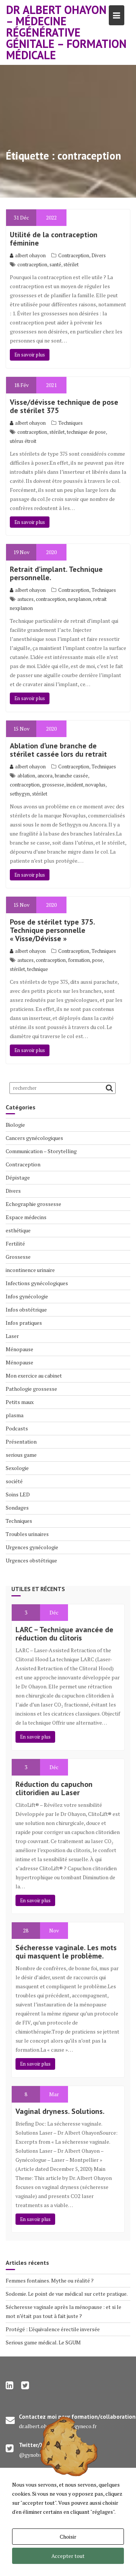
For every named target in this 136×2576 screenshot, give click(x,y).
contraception (32, 264)
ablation (26, 776)
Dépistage (18, 1177)
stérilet (71, 264)
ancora (45, 776)
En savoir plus (30, 355)
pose (97, 960)
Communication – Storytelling (41, 1151)
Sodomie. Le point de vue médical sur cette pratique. (67, 2294)
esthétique (18, 1230)
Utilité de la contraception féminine (54, 239)
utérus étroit (23, 441)
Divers (99, 255)
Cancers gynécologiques (34, 1138)
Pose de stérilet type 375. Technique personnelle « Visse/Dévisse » (52, 930)
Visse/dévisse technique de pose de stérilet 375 (64, 406)
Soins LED (18, 1494)
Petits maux (20, 1402)
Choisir (68, 2537)
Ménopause (19, 1349)
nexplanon (80, 599)
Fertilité (15, 1243)
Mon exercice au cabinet (34, 1376)
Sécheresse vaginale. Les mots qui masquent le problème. (66, 1952)
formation (79, 960)
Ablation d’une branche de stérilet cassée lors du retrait (58, 750)
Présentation (21, 1442)
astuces (25, 599)
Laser (12, 1336)
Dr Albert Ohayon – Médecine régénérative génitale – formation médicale (66, 32)
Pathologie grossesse (31, 1389)
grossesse (53, 785)
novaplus (95, 785)
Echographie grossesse (33, 1204)
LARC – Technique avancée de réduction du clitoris (64, 1634)
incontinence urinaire (30, 1270)
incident (75, 785)
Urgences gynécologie (32, 1547)
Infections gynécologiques (37, 1283)
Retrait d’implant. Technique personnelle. (56, 573)
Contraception (74, 255)
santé (55, 264)
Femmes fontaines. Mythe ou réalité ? (50, 2280)
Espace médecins (26, 1217)
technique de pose (86, 432)
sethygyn (20, 794)
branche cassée (71, 776)
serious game (21, 1455)
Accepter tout (68, 2556)
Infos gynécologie (27, 1296)
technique (38, 969)
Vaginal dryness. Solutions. (60, 2111)
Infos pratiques (24, 1323)
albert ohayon (30, 255)
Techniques (70, 423)
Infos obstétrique (26, 1310)
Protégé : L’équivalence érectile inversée (53, 2329)
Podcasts (17, 1428)
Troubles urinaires (27, 1534)
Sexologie (17, 1468)
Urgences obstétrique (31, 1560)
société (14, 1481)
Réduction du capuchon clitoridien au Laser (54, 1788)
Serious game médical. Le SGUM (43, 2342)
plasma (15, 1415)
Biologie (15, 1125)
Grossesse (18, 1257)
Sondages (17, 1508)
